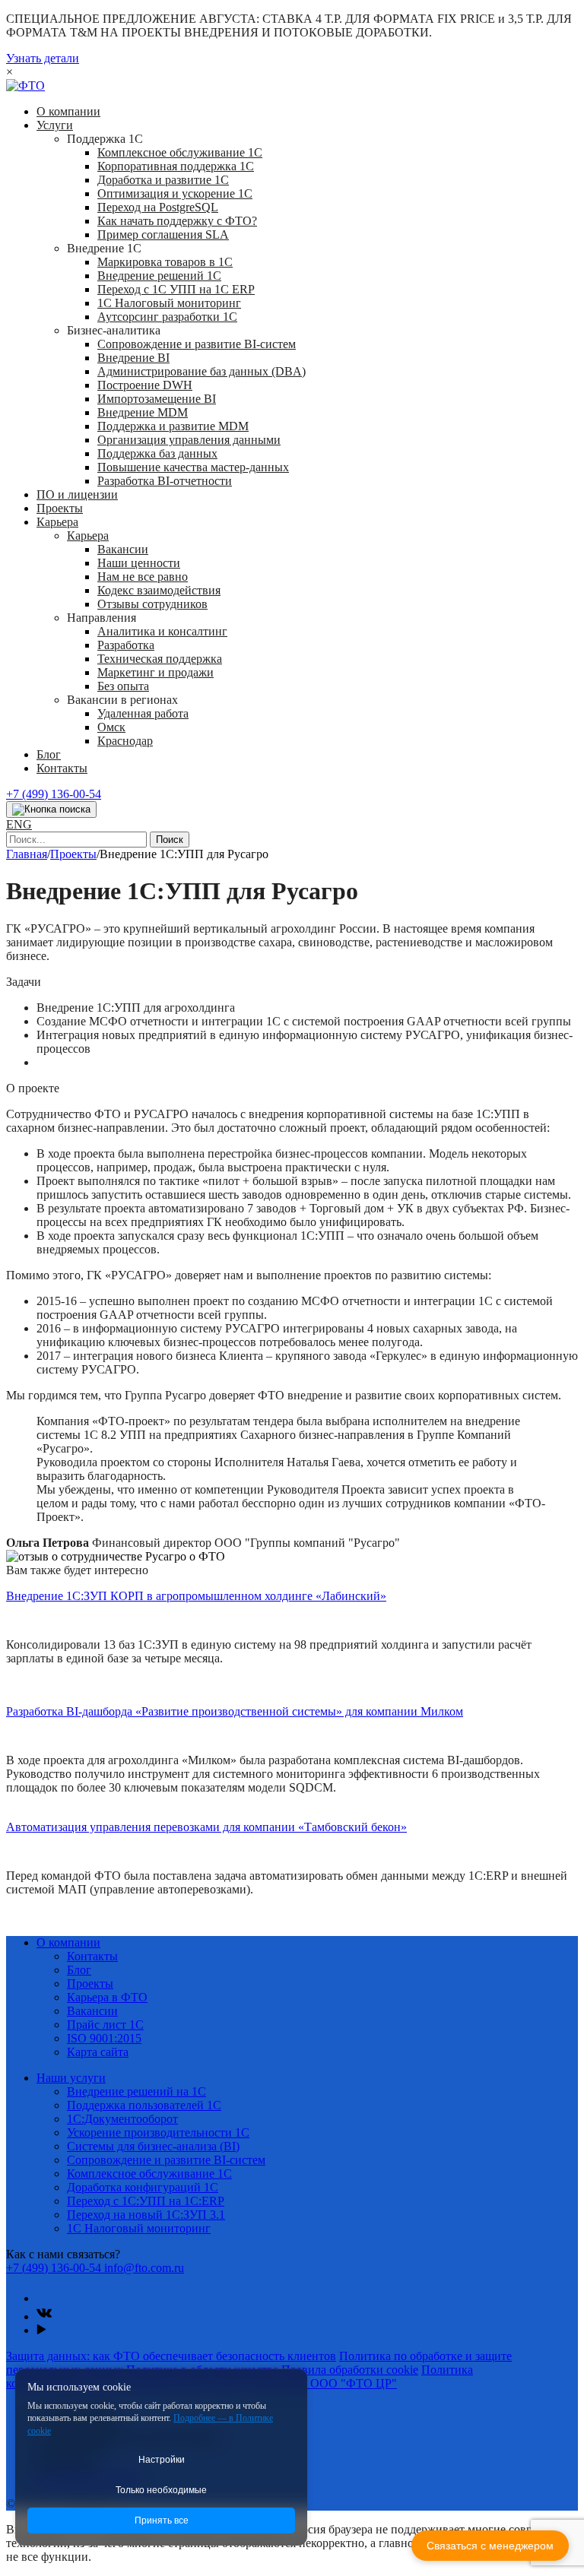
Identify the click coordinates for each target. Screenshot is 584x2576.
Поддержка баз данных (157, 453)
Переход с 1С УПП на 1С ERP (176, 289)
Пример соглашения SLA (163, 234)
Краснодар (125, 741)
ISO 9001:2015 (104, 2038)
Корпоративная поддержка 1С (176, 166)
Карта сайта (98, 2052)
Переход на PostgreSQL (158, 207)
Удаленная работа (143, 713)
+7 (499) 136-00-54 (54, 794)
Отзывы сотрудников (152, 604)
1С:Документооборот (122, 2119)
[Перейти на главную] (25, 86)
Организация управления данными (189, 440)
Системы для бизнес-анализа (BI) (153, 2146)
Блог (49, 754)
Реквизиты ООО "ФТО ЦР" (324, 2383)
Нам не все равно (143, 577)
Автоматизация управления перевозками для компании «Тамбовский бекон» (206, 1827)
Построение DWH (145, 385)
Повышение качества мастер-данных (193, 467)
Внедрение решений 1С (159, 276)
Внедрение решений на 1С (136, 2091)
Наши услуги (71, 2078)
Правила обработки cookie (350, 2370)
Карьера (57, 522)
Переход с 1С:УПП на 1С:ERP (146, 2201)
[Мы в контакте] (44, 2316)
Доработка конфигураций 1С (143, 2187)
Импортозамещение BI (157, 399)
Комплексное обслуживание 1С (180, 152)
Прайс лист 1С (105, 2025)
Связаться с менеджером (490, 2546)
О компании (68, 111)
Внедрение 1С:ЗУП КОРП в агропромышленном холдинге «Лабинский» (196, 1596)
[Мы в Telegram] (44, 2298)
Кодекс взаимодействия (159, 590)
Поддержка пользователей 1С (144, 2105)
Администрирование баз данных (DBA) (202, 371)
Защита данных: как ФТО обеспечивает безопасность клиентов (171, 2356)
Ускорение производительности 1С (158, 2132)
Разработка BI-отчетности (165, 481)
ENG (19, 824)
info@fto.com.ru (144, 2268)
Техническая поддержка (160, 659)
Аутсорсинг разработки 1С (167, 317)
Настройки (162, 2460)
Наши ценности (139, 563)
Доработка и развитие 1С (163, 180)
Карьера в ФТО (107, 1997)
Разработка (126, 645)
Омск (111, 727)
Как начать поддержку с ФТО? (177, 221)
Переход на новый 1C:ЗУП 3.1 (146, 2215)
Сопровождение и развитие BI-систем (197, 344)
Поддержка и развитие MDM (173, 426)
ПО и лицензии (77, 494)
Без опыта (123, 686)
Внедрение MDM (143, 412)
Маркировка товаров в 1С (165, 262)
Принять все (162, 2521)
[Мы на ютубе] (41, 2330)
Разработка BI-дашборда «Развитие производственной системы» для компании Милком (235, 1711)
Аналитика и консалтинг (162, 631)
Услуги (55, 125)
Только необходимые (161, 2490)
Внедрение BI (133, 358)
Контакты (62, 768)
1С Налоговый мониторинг (169, 303)
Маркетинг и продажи (156, 672)
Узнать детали (43, 58)
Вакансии (123, 549)
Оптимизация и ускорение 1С (175, 193)
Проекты (60, 508)
